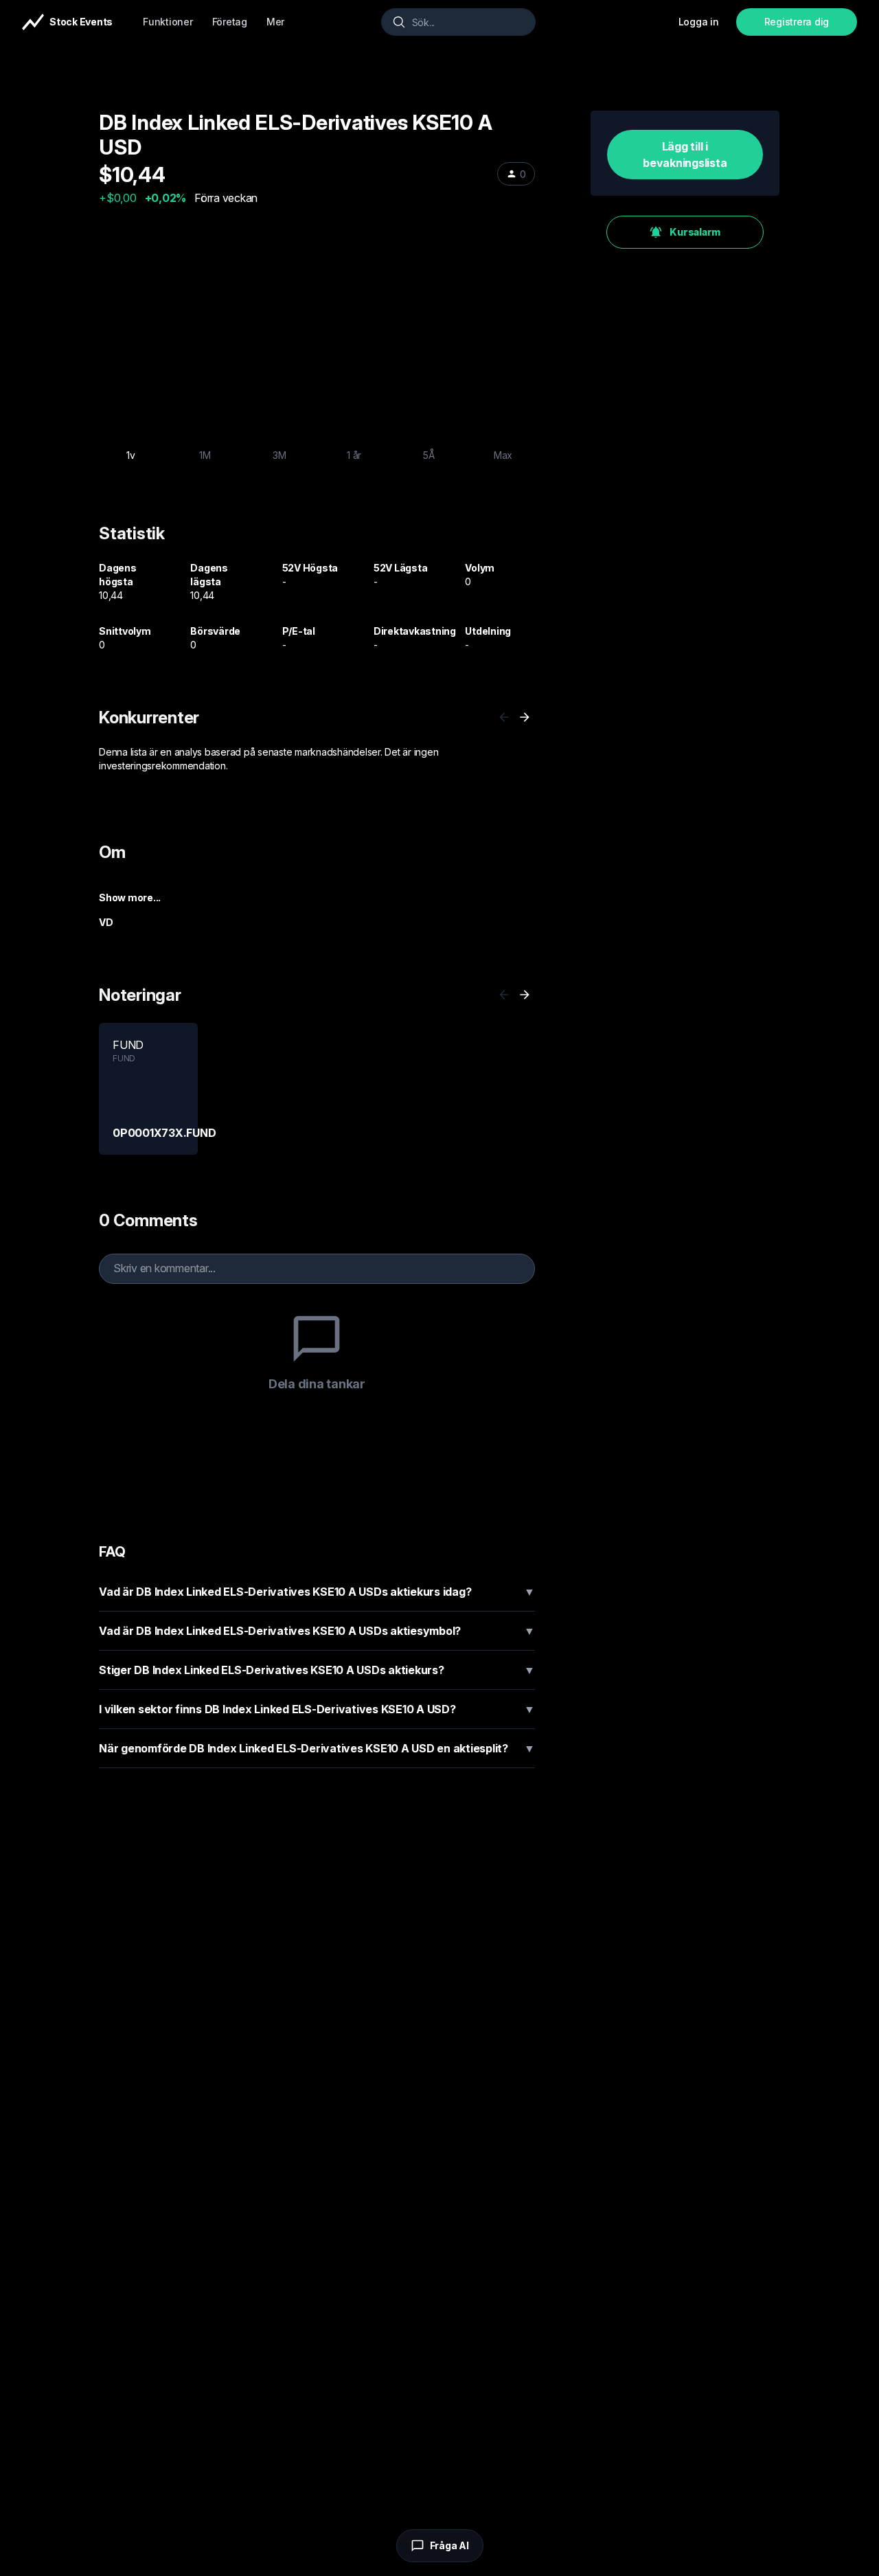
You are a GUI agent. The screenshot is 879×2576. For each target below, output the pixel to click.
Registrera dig (797, 22)
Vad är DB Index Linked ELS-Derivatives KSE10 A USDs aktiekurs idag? (317, 1592)
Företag (230, 22)
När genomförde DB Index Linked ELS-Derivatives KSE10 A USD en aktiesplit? (317, 1748)
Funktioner (168, 22)
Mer (275, 22)
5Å (429, 455)
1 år (354, 455)
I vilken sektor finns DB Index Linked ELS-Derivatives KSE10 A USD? (317, 1709)
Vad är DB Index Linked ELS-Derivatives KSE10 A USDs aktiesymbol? (317, 1631)
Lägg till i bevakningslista (685, 155)
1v (131, 455)
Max (503, 455)
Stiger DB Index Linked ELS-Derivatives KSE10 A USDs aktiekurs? (317, 1670)
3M (279, 455)
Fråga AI (449, 2545)
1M (205, 455)
